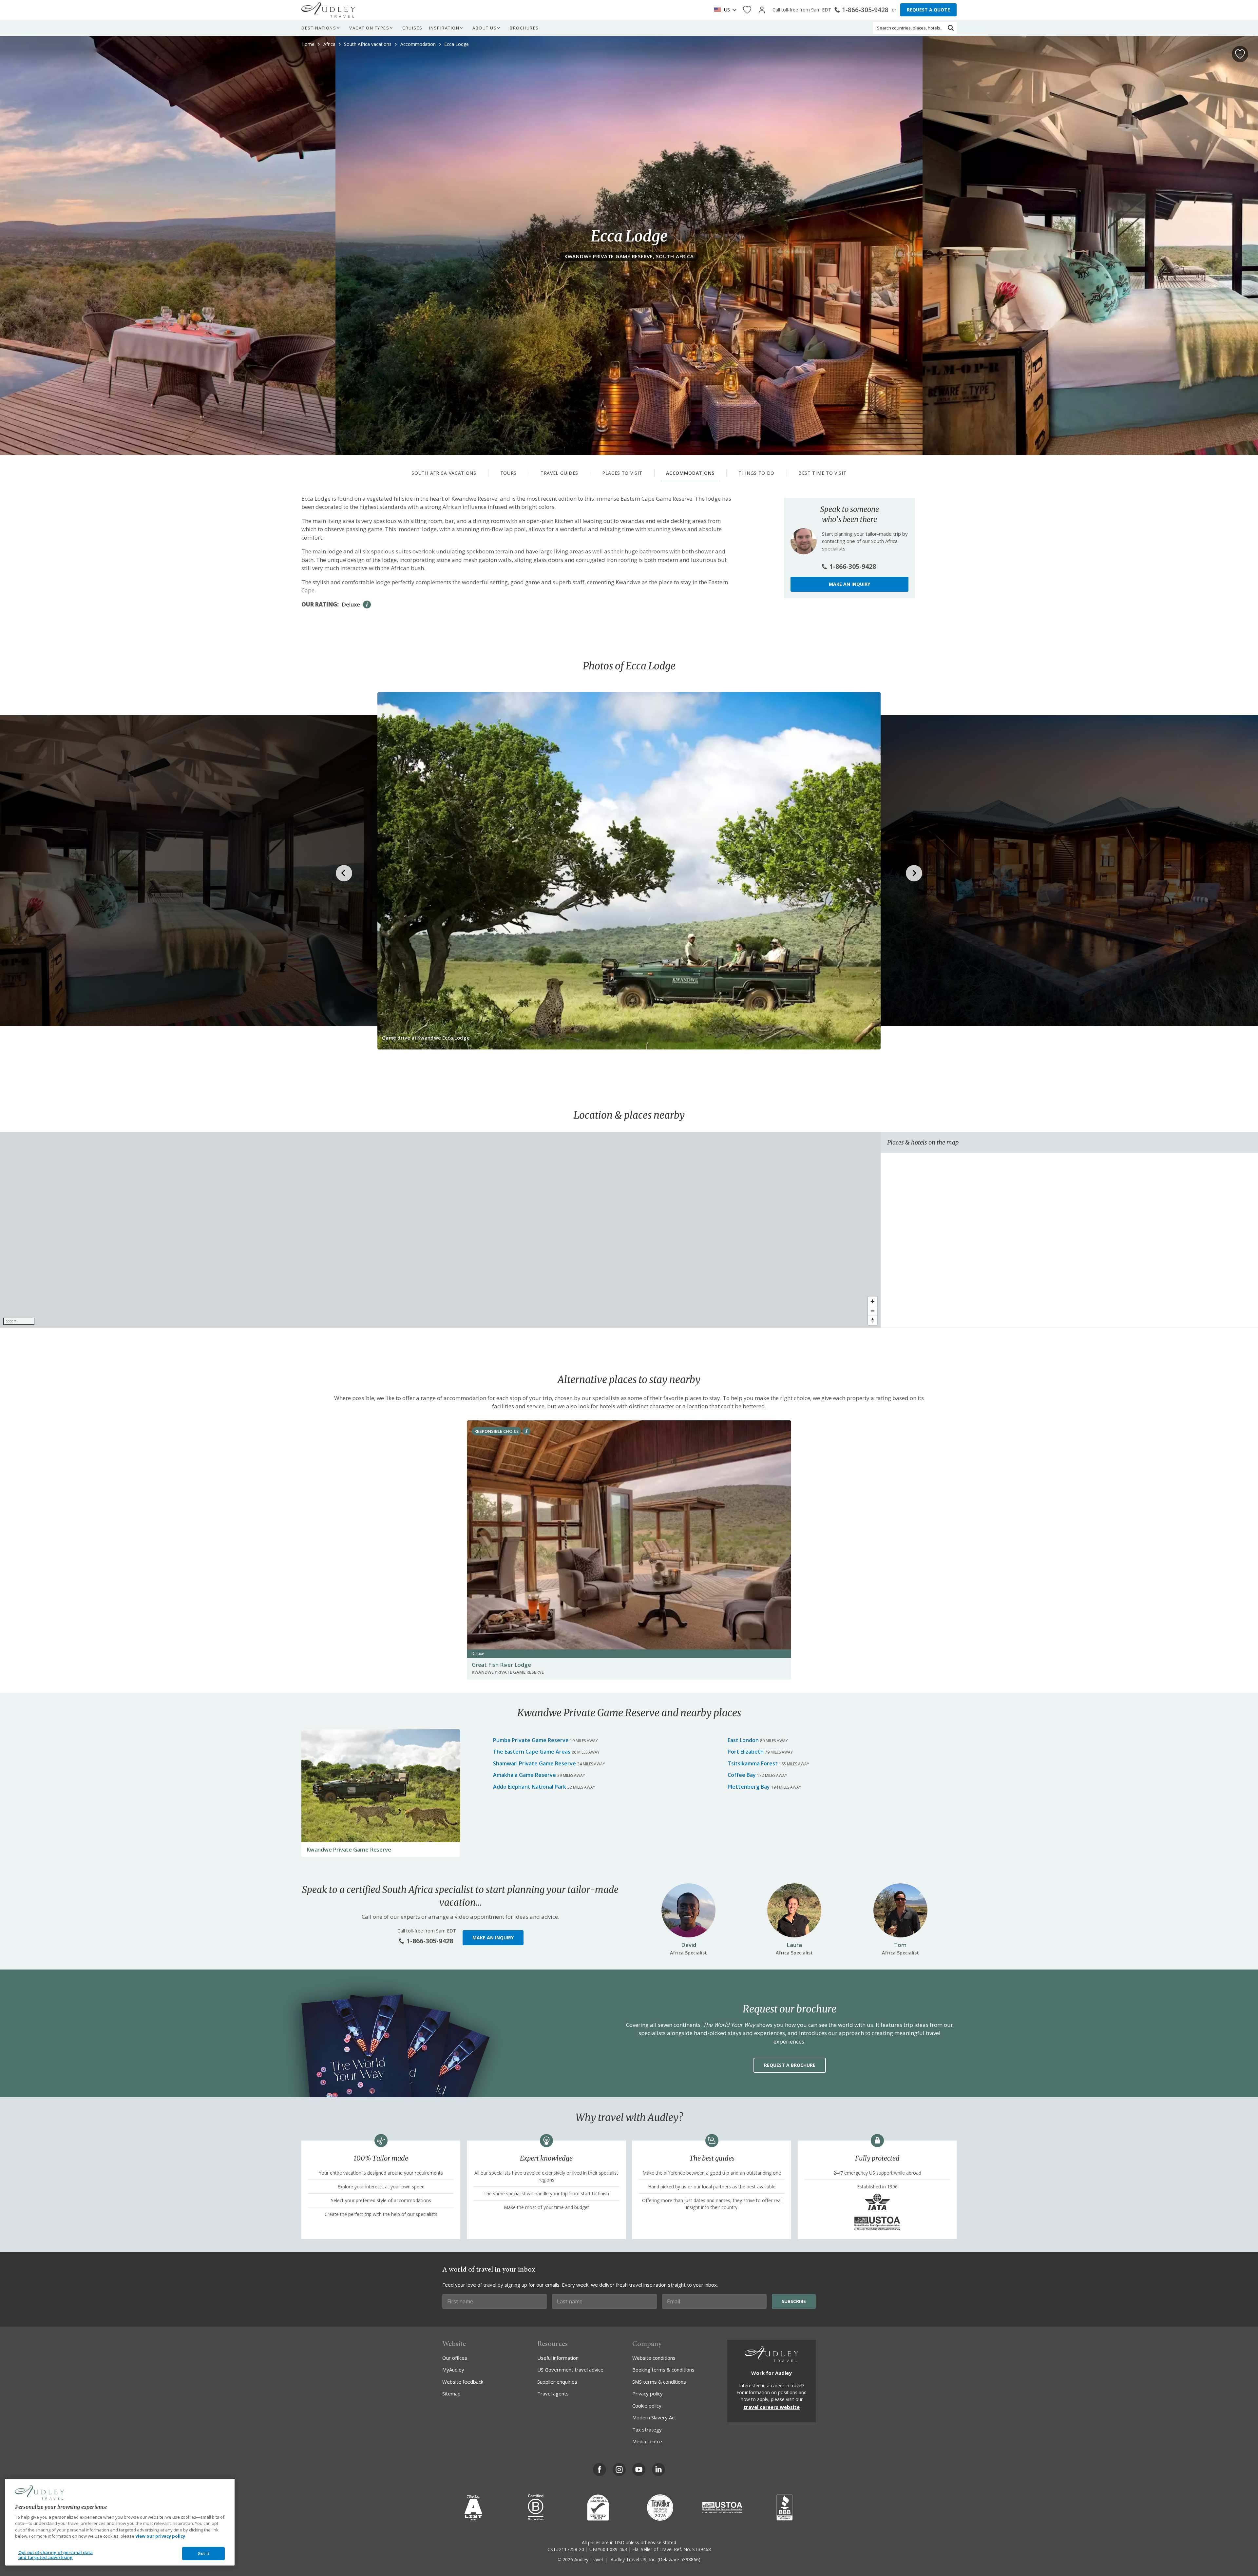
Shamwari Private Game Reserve (534, 1763)
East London (743, 1740)
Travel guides (559, 473)
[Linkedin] (658, 2470)
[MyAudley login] (762, 10)
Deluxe (351, 604)
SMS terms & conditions (659, 2382)
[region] (440, 1230)
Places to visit (622, 473)
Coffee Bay (742, 1775)
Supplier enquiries (557, 2382)
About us (485, 28)
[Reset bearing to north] (873, 1320)
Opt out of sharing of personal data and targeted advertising (56, 2555)
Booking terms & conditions (663, 2370)
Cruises (412, 28)
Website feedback (463, 2382)
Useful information (558, 2358)
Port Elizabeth (746, 1752)
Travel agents (553, 2393)
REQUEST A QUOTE (928, 10)
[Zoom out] (873, 1311)
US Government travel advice (570, 2370)
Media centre (647, 2441)
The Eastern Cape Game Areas (532, 1752)
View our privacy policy (160, 2536)
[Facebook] (600, 2470)
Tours (509, 473)
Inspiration (444, 28)
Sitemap (451, 2393)
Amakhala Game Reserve (524, 1775)
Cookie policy (647, 2406)
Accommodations (690, 473)
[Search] (951, 28)
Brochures (524, 28)
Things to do (756, 473)
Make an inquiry (849, 584)
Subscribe (794, 2301)
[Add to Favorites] (1240, 54)
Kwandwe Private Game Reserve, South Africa (629, 256)
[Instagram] (619, 2470)
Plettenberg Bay (749, 1787)
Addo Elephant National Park (530, 1787)
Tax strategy (647, 2430)
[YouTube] (639, 2470)
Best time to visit (822, 473)
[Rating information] (367, 605)
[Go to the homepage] (328, 10)
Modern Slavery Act (654, 2417)
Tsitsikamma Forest (753, 1763)
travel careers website (772, 2407)
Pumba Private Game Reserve (531, 1740)
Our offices (455, 2358)
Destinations (319, 28)
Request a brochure (790, 2065)
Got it (203, 2553)
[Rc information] (526, 1431)
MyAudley (453, 2370)
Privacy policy (648, 2393)
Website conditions (654, 2358)
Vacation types (369, 28)
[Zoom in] (873, 1301)
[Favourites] (747, 10)
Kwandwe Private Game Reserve (349, 1849)
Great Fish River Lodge (501, 1665)
